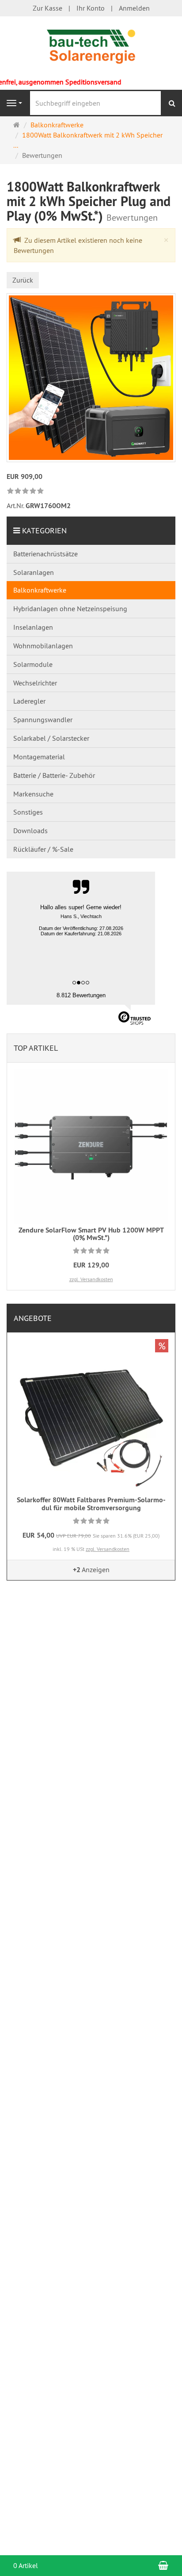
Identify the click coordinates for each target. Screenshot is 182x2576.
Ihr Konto (91, 8)
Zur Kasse (47, 8)
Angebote (33, 1318)
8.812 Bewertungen (81, 995)
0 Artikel (26, 2565)
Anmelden (134, 8)
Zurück (23, 280)
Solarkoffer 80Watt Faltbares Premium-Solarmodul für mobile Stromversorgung (91, 1504)
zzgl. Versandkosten (91, 1279)
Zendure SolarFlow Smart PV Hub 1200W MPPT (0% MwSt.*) (91, 1234)
